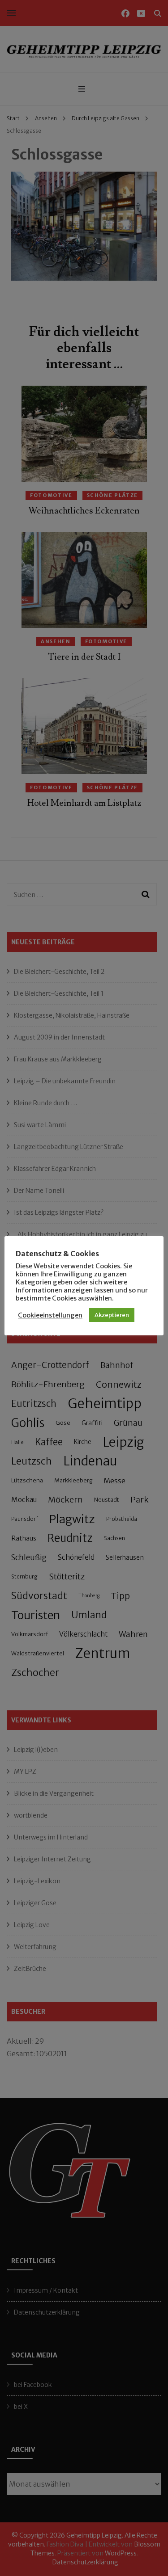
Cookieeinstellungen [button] (50, 1315)
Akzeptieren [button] (112, 1315)
